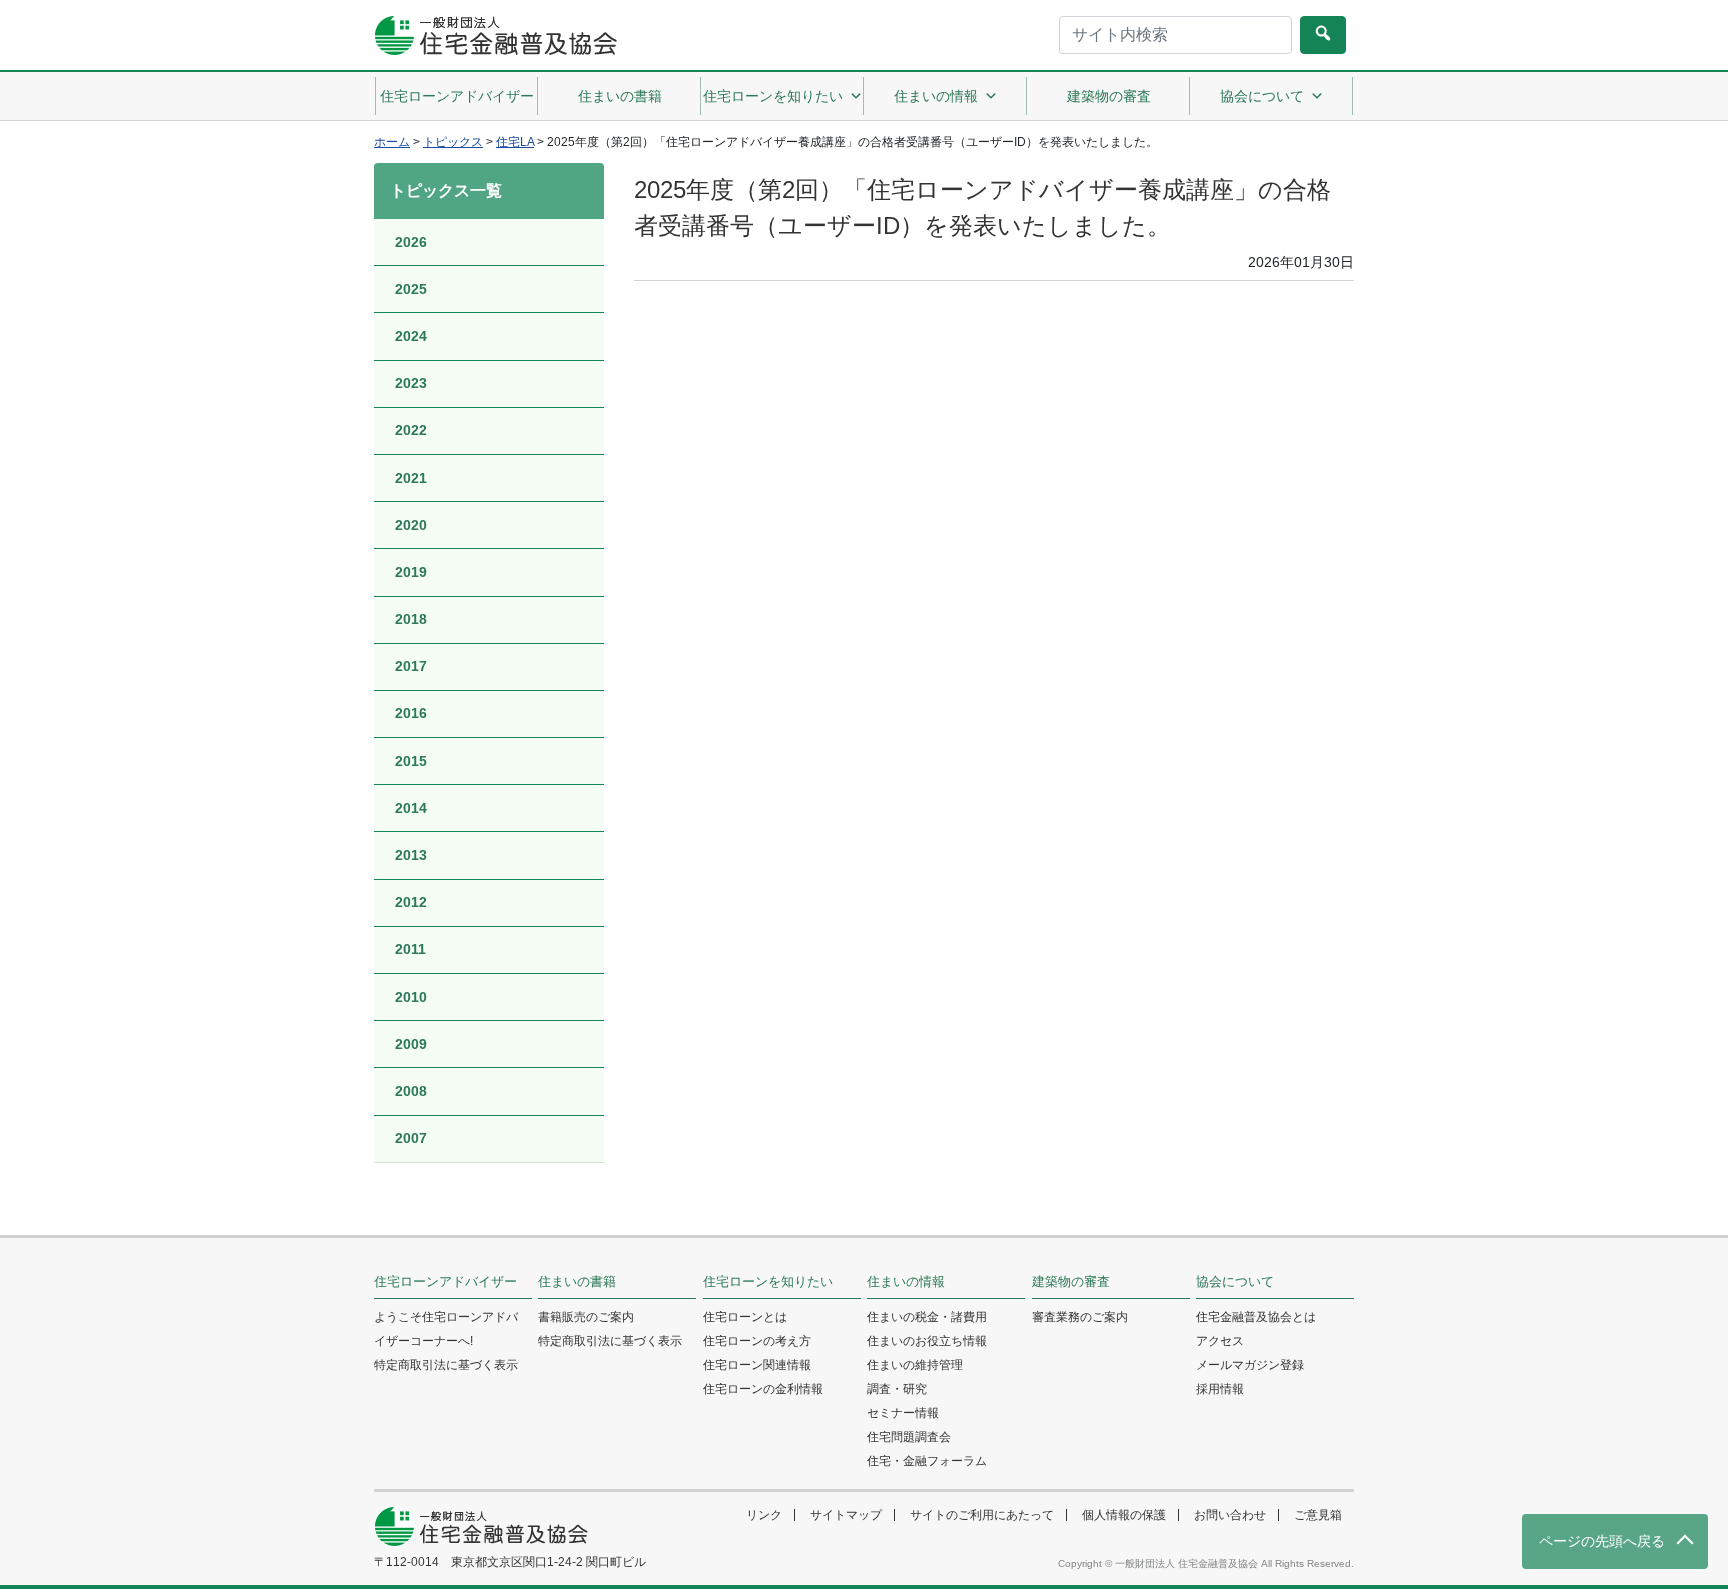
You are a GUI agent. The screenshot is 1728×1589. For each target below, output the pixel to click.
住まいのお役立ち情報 (927, 1341)
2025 (411, 289)
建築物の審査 (1109, 96)
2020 (411, 525)
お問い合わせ (1230, 1515)
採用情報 (1220, 1389)
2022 (411, 430)
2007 (411, 1138)
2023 (411, 383)
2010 (411, 997)
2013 (411, 855)
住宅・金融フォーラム (927, 1461)
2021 (411, 478)
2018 (411, 619)
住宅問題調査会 (909, 1437)
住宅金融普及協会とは (1256, 1317)
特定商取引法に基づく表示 (446, 1365)
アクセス (1220, 1341)
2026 (411, 242)
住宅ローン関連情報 (757, 1365)
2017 (411, 666)
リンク (764, 1515)
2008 (411, 1091)
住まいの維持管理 (915, 1365)
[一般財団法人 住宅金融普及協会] (495, 35)
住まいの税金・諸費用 (927, 1317)
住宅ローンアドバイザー (457, 96)
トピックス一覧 (446, 190)
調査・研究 (897, 1389)
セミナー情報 (903, 1413)
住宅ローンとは (745, 1317)
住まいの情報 (936, 96)
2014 (411, 808)
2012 (411, 902)
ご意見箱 (1318, 1515)
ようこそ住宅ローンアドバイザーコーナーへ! (446, 1329)
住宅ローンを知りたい (773, 96)
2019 (411, 572)
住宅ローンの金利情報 (763, 1389)
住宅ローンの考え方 (757, 1341)
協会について (1262, 96)
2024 (411, 336)
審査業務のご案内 (1080, 1317)
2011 (410, 949)
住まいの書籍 (620, 96)
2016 (411, 713)
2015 (411, 761)
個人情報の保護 (1124, 1515)
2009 (411, 1044)
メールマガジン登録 (1250, 1365)
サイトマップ (846, 1515)
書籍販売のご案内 (586, 1317)
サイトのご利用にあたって (982, 1515)
